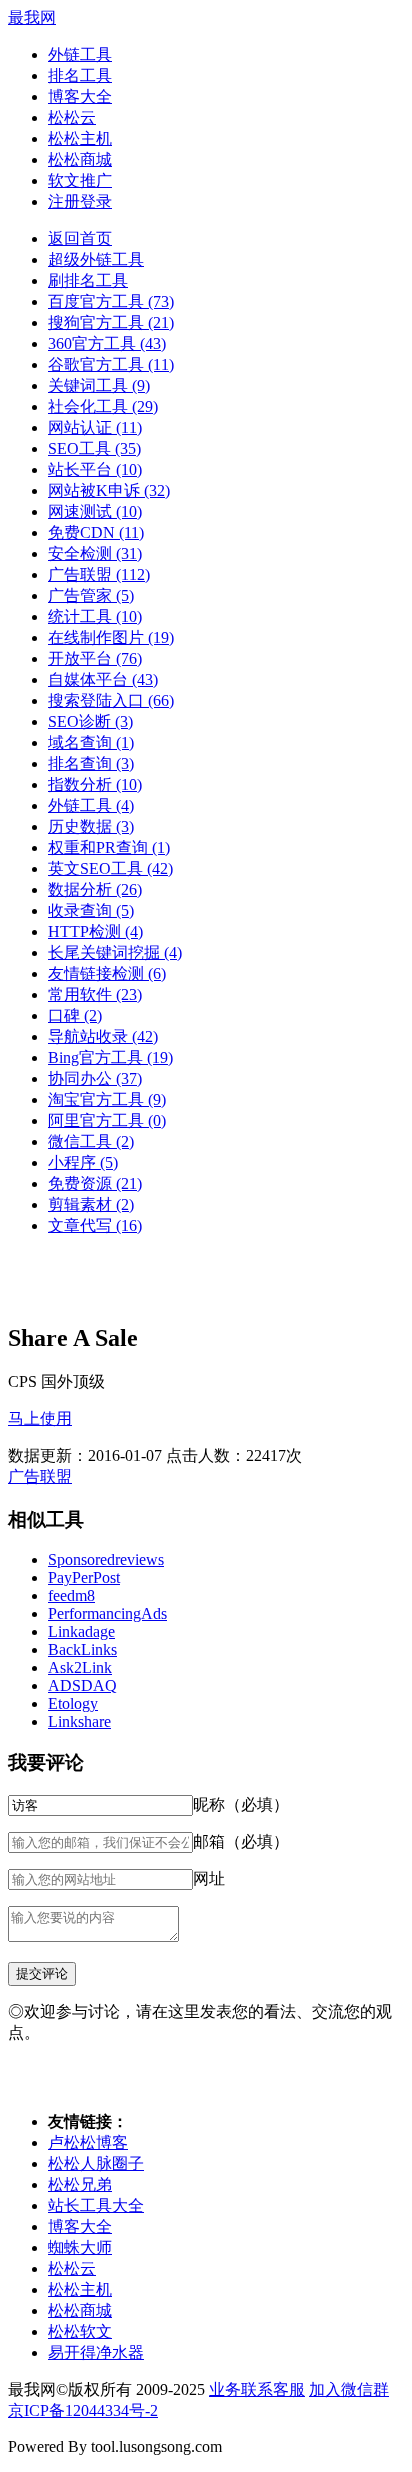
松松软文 (80, 2331)
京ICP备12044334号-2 (83, 2410)
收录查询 (91, 910)
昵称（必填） (241, 1804)
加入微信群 (349, 2389)
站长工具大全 (96, 2205)
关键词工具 (99, 385)
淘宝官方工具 (107, 1099)
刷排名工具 (88, 280)
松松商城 (80, 159)
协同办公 (95, 1078)
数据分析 (95, 889)
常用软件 (95, 994)
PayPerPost (84, 1577)
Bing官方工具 (110, 1057)
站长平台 (95, 469)
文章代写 (95, 1225)
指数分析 (95, 784)
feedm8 (71, 1595)
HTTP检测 (95, 931)
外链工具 (80, 54)
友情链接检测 (107, 973)
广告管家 (91, 595)
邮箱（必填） (241, 1841)
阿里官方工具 (107, 1120)
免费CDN (96, 532)
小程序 (83, 1162)
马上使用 (40, 1418)
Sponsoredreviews (106, 1559)
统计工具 (95, 616)
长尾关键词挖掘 (115, 952)
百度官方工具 (111, 301)
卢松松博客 (88, 2142)
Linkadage (81, 1631)
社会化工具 (103, 406)
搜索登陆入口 (111, 700)
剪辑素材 (91, 1204)
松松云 (72, 117)
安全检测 (95, 553)
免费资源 (95, 1183)
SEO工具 (94, 448)
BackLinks (82, 1649)
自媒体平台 (103, 679)
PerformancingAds (107, 1613)
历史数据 (91, 826)
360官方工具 (107, 343)
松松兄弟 (80, 2184)
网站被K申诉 (109, 490)
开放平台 (95, 658)
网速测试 (95, 511)
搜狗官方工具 (111, 322)
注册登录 (80, 201)
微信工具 (91, 1141)
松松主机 (80, 138)
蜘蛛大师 (80, 2247)
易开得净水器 (96, 2352)
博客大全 (80, 96)
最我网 (32, 17)
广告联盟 (99, 574)
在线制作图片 (111, 637)
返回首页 (80, 238)
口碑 (75, 1015)
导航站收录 (103, 1036)
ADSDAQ (82, 1685)
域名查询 (91, 742)
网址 (209, 1878)
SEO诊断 (90, 721)
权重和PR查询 (109, 847)
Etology (73, 1703)
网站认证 (95, 427)
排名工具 (80, 75)
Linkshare (79, 1721)
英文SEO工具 (110, 868)
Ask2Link (80, 1667)
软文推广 (80, 180)
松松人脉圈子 (96, 2163)
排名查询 (91, 763)
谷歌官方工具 (111, 364)
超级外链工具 (96, 259)
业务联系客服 (257, 2389)
